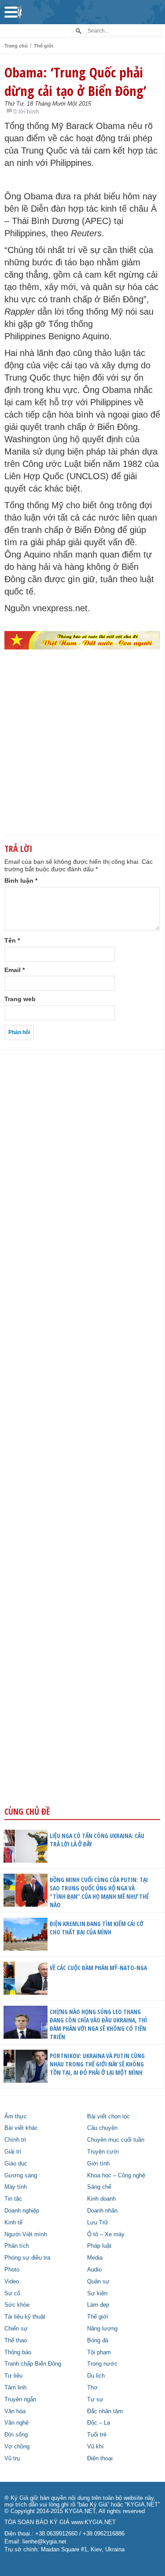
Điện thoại (100, 2459)
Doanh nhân (102, 2211)
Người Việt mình (26, 2235)
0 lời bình (26, 111)
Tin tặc (13, 2199)
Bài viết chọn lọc (108, 2117)
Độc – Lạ (99, 2423)
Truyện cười (103, 2152)
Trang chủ (16, 46)
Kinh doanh (101, 2199)
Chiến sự (16, 2329)
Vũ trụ (12, 2459)
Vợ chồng (17, 2447)
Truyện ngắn (20, 2400)
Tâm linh (15, 2388)
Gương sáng (21, 2176)
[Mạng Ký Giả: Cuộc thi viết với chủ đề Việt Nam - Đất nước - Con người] (82, 640)
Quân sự (98, 2282)
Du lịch (96, 2376)
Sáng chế (99, 2187)
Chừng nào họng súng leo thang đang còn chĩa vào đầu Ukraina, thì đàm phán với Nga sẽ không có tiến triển (98, 2024)
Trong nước (102, 2364)
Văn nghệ (16, 2423)
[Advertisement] (82, 757)
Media (95, 2258)
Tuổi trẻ (97, 2435)
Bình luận (21, 881)
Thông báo (18, 2352)
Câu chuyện (102, 2128)
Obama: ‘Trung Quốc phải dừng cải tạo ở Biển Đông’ (75, 81)
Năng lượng (102, 2329)
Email (15, 970)
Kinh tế (13, 2223)
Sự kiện (97, 2293)
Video (12, 2282)
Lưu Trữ (98, 2223)
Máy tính (16, 2187)
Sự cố (12, 2293)
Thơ (92, 2388)
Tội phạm (99, 2352)
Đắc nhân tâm (105, 2411)
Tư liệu (13, 2376)
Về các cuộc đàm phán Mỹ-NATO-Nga (98, 1968)
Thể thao (16, 2341)
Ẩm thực (16, 2117)
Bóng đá (98, 2341)
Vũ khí (95, 2447)
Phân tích (17, 2246)
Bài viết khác (21, 2128)
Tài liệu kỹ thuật (25, 2317)
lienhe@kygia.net (44, 2542)
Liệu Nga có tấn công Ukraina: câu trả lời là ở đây (97, 1840)
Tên (12, 940)
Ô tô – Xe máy (106, 2235)
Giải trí (13, 2152)
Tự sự (95, 2400)
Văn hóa (15, 2411)
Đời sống (16, 2435)
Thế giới (44, 46)
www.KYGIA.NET (93, 2522)
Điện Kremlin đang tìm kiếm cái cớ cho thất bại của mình (97, 1928)
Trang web (20, 999)
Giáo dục (16, 2164)
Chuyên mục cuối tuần (116, 2140)
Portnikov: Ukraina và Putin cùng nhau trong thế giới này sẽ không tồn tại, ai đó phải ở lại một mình (97, 2064)
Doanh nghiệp (22, 2211)
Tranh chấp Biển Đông (33, 2364)
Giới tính (98, 2164)
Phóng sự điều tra (27, 2258)
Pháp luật (99, 2246)
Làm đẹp (98, 2305)
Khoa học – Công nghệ (116, 2176)
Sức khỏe (17, 2305)
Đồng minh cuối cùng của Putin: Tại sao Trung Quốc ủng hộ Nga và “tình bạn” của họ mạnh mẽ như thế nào (99, 1892)
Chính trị (15, 2140)
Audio (94, 2270)
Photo (12, 2270)
